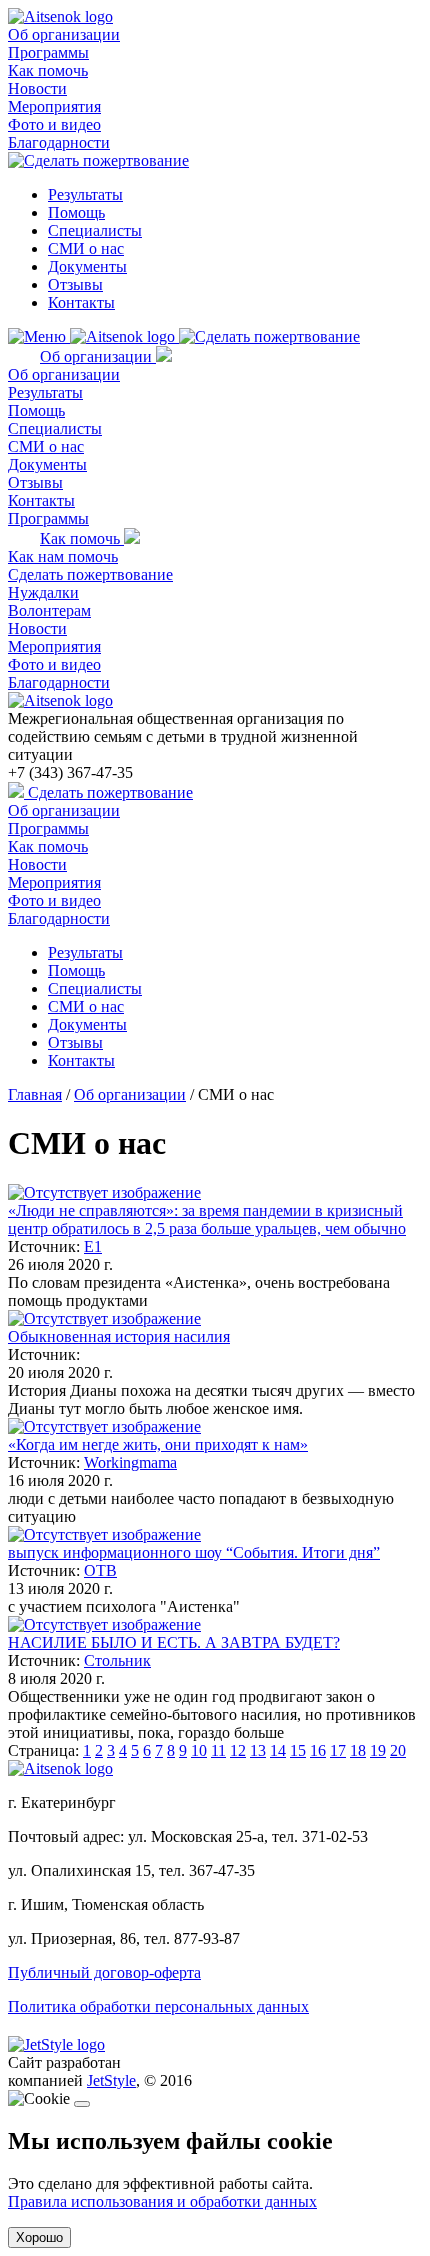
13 (258, 1750)
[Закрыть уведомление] (82, 2104)
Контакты (81, 302)
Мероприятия (54, 106)
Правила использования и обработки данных (162, 2201)
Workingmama (130, 1462)
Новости (37, 88)
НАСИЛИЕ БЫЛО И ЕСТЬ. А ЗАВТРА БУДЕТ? (174, 1642)
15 (298, 1750)
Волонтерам (49, 610)
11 (218, 1750)
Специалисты (95, 230)
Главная (35, 1094)
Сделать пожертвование (90, 574)
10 (199, 1750)
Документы (87, 266)
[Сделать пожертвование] (98, 160)
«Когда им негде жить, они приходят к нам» (158, 1444)
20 (398, 1750)
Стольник (117, 1660)
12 (238, 1750)
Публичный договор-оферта (104, 1972)
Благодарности (59, 142)
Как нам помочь (63, 556)
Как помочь (48, 70)
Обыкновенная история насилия (119, 1336)
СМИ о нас (86, 248)
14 (278, 1750)
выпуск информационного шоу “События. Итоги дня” (194, 1552)
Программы (48, 52)
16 (318, 1750)
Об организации (64, 34)
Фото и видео (54, 124)
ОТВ (100, 1570)
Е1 (93, 1246)
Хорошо (39, 2237)
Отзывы (75, 284)
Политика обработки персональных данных (158, 2006)
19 (378, 1750)
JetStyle (111, 2080)
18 (358, 1750)
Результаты (85, 194)
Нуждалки (43, 592)
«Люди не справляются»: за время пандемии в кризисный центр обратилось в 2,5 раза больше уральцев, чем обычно (207, 1219)
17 (338, 1750)
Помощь (76, 212)
